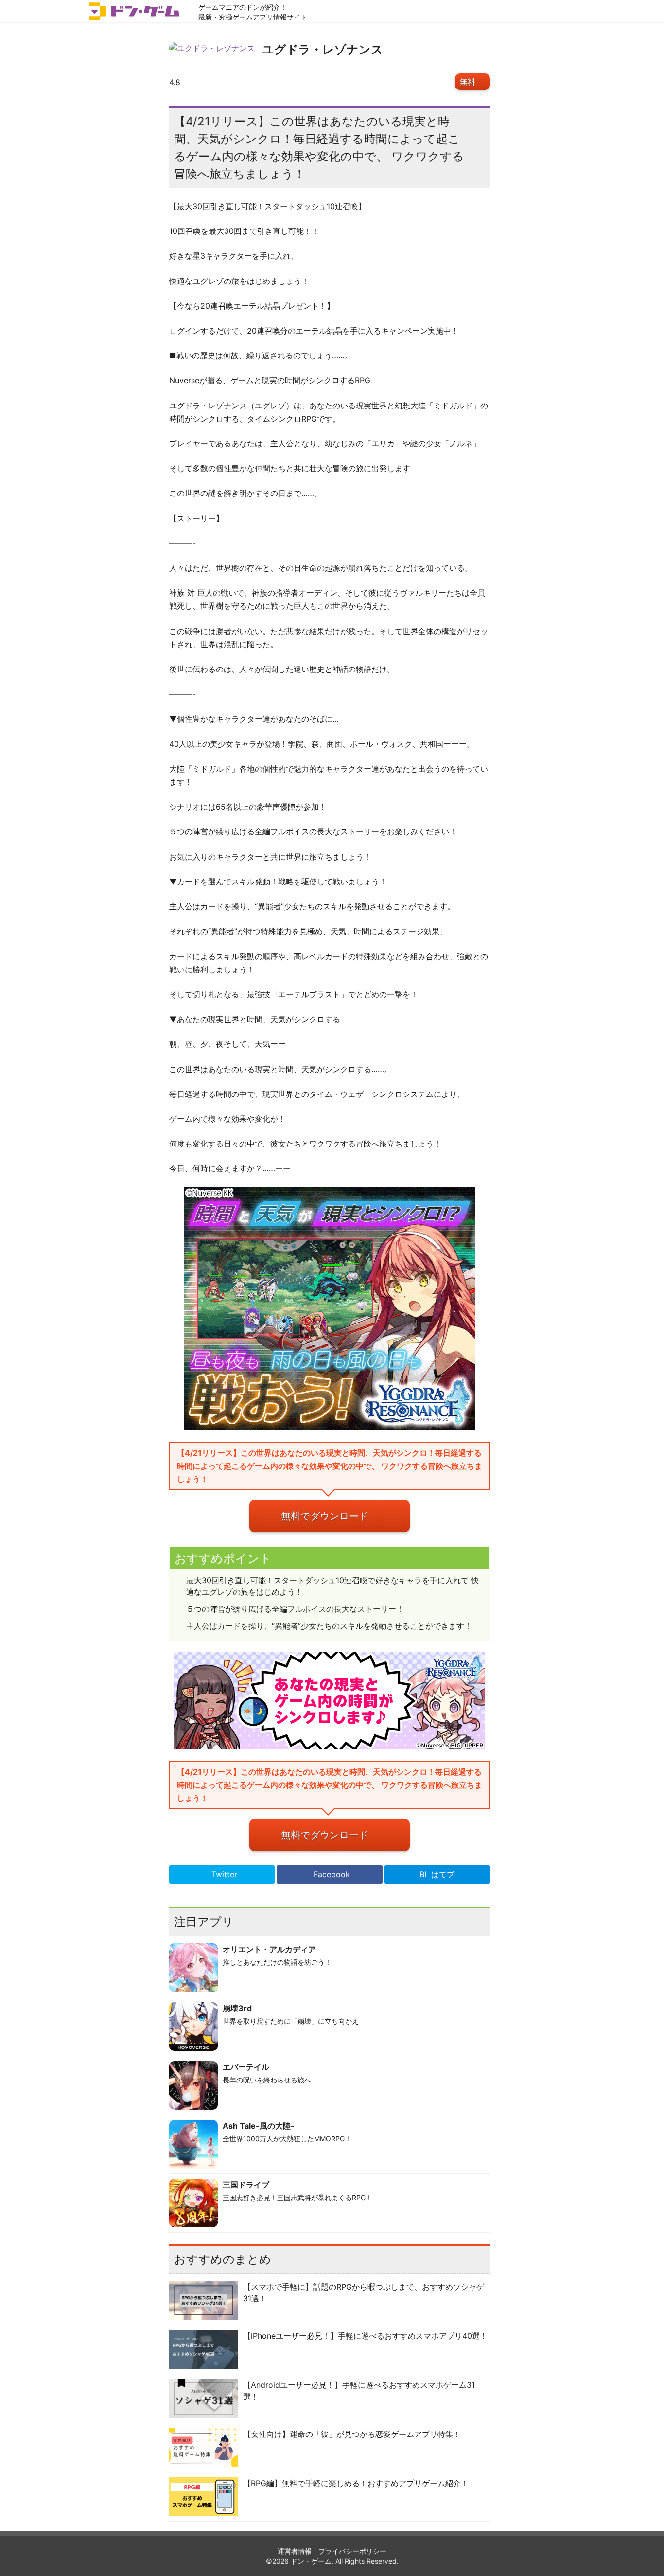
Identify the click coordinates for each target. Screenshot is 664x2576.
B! (437, 1874)
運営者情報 (295, 2551)
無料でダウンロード (325, 1516)
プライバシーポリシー (352, 2551)
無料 (468, 82)
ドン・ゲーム (311, 2561)
